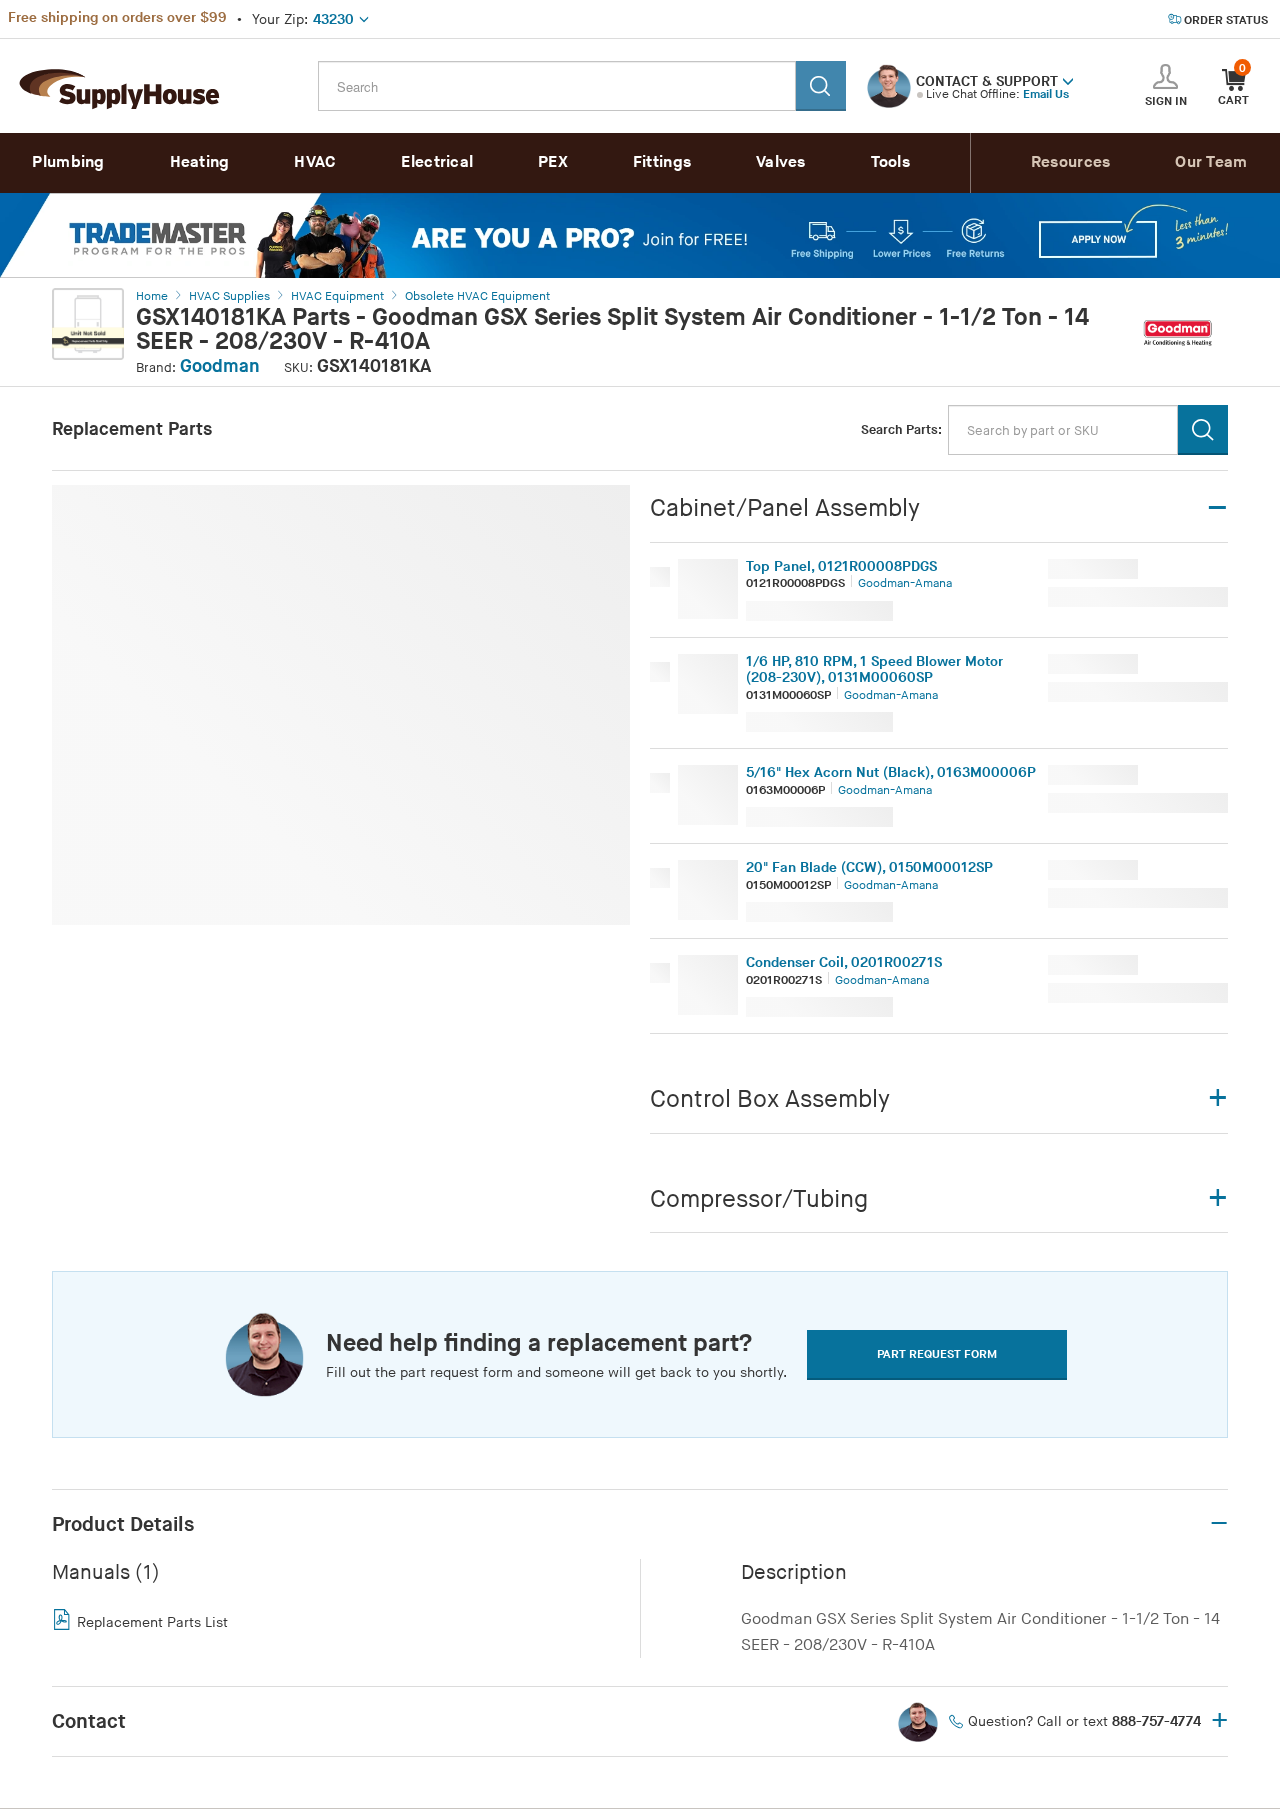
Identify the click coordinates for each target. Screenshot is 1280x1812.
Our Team (1211, 162)
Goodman (220, 366)
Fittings (662, 162)
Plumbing (68, 162)
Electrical (437, 162)
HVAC (315, 162)
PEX (553, 162)
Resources (1071, 162)
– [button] (1219, 1524)
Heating (200, 162)
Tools (891, 162)
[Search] (821, 86)
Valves (781, 162)
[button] (1068, 80)
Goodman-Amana (905, 583)
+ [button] (1219, 1722)
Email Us (1046, 94)
